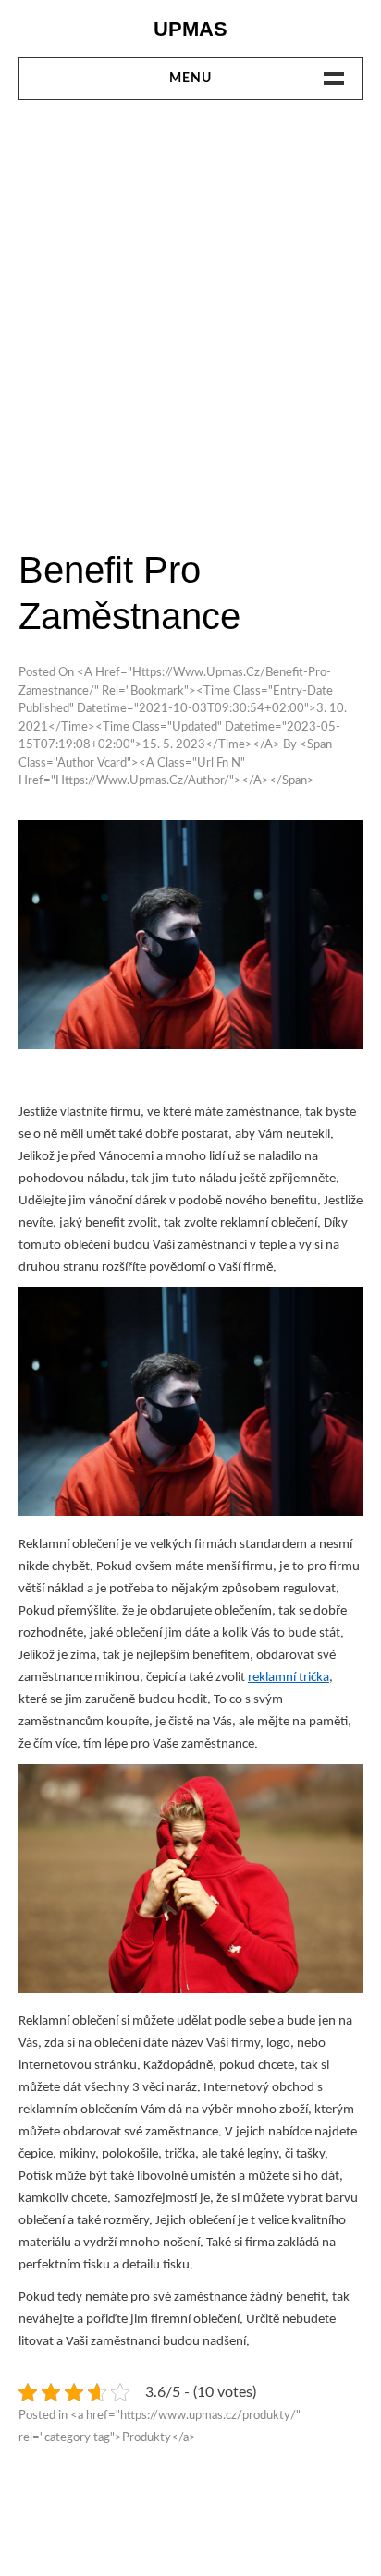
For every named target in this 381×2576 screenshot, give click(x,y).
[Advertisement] (190, 322)
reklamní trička (289, 1678)
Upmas (190, 29)
